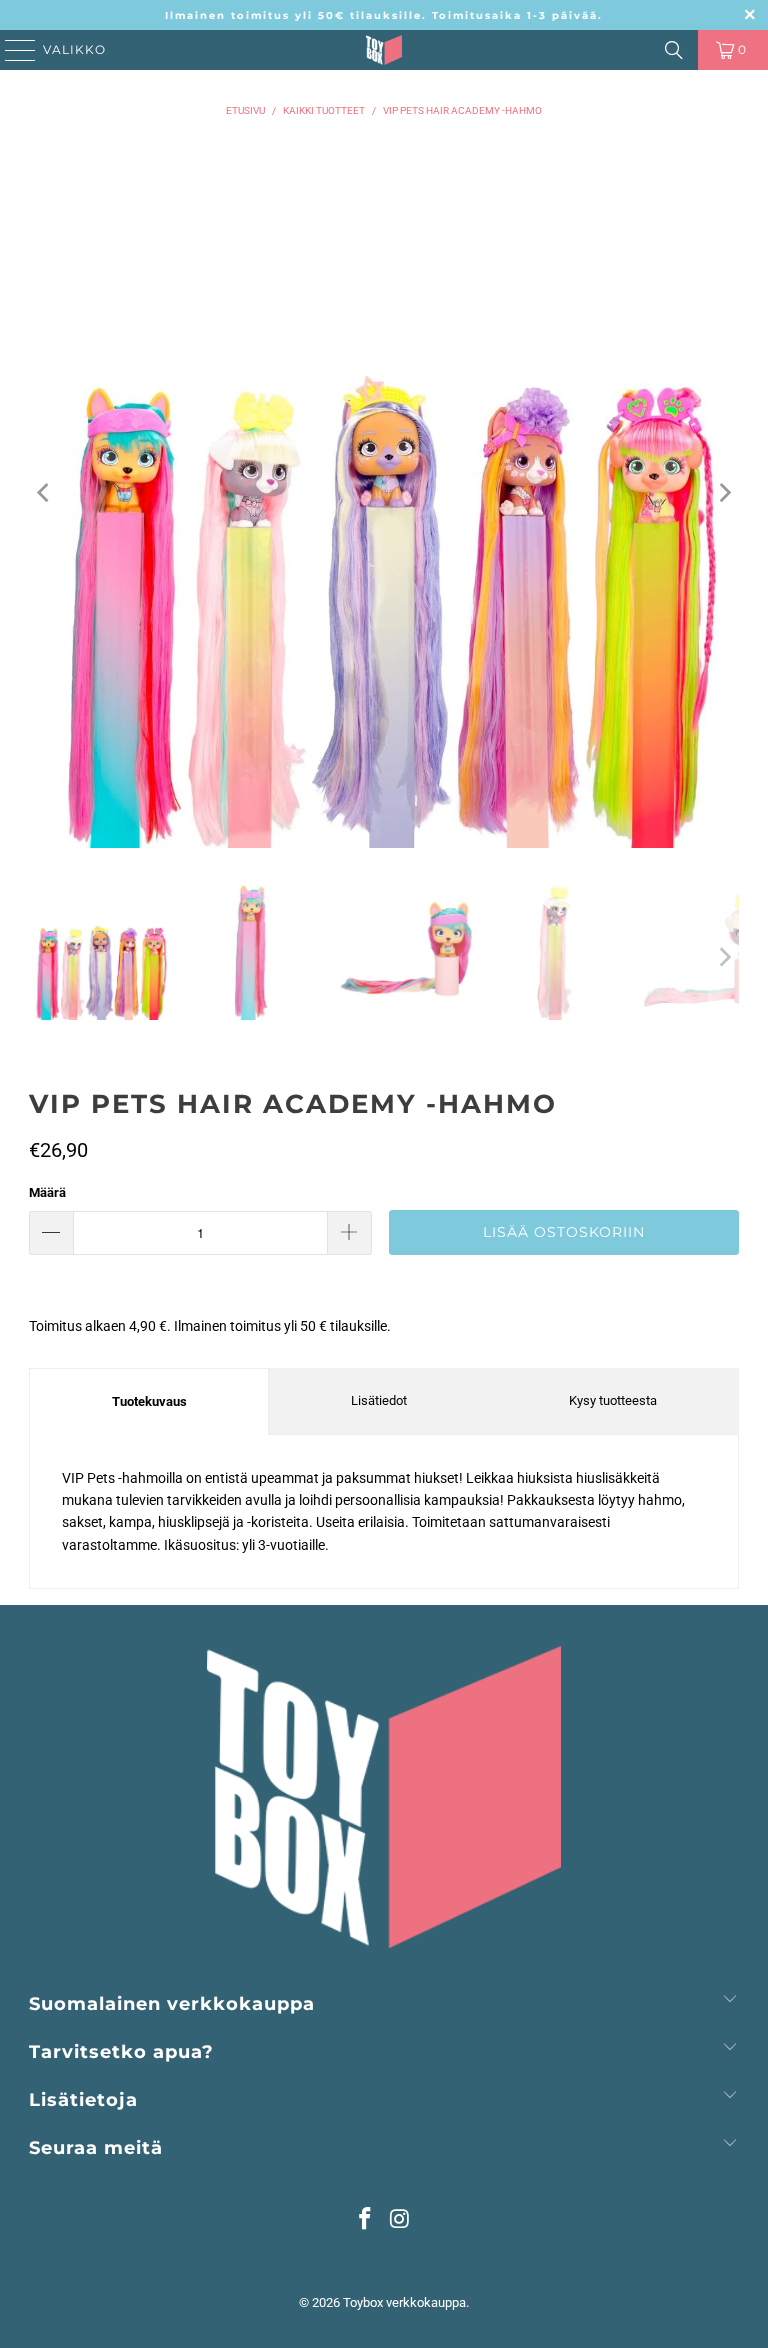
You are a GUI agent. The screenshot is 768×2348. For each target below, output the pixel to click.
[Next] (724, 493)
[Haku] (674, 50)
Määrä (47, 1192)
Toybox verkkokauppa (404, 2302)
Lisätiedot (379, 1400)
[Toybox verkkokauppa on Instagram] (401, 2220)
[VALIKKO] (13, 50)
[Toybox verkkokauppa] (384, 50)
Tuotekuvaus (149, 1401)
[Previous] (44, 493)
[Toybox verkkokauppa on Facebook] (366, 2220)
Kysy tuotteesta (613, 1400)
